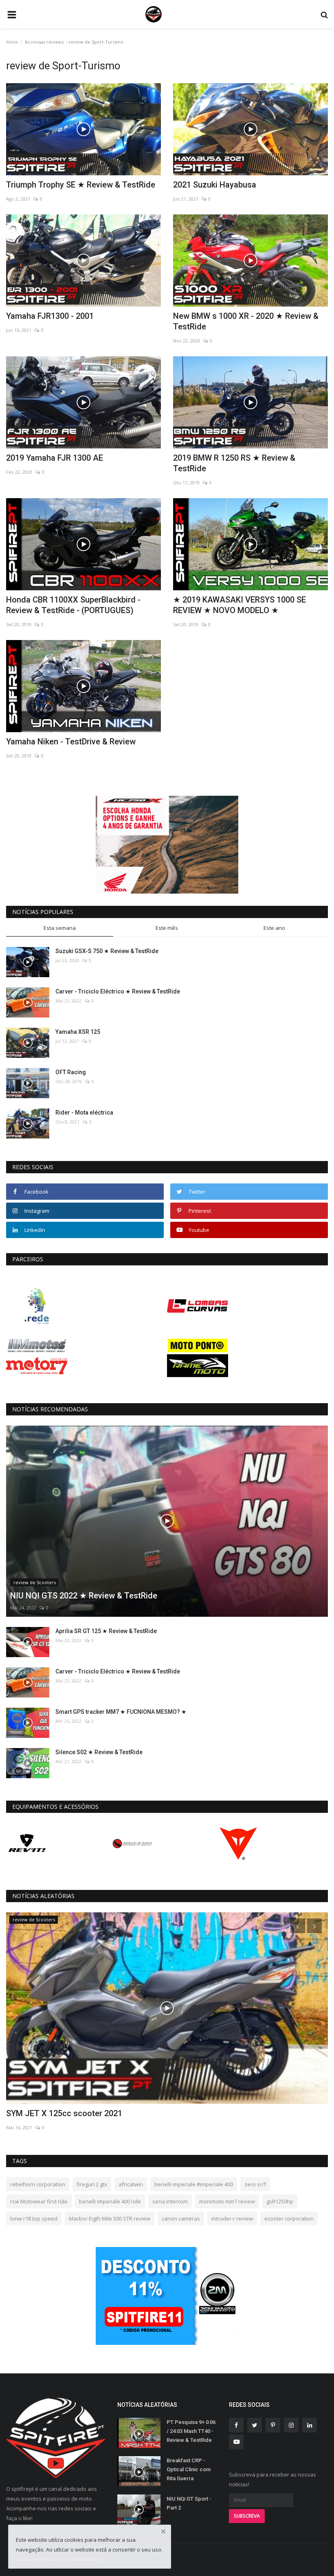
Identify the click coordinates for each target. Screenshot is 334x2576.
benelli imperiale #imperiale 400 (194, 2184)
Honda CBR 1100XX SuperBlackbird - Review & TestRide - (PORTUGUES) (73, 605)
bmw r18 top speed (34, 2218)
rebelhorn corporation (38, 2184)
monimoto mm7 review (227, 2201)
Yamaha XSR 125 (78, 1032)
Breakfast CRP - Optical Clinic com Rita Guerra (189, 2469)
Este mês (167, 928)
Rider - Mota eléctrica (84, 1113)
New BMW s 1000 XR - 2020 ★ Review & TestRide (246, 321)
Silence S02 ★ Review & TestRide (99, 1752)
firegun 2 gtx (92, 2184)
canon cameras (181, 2218)
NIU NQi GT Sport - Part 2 (189, 2503)
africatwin (131, 2184)
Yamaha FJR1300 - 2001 (50, 316)
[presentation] (298, 1926)
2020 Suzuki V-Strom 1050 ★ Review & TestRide (94, 2113)
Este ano (274, 928)
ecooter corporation (289, 2218)
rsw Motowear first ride (39, 2201)
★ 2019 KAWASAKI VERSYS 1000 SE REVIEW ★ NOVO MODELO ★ (240, 605)
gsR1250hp (280, 2201)
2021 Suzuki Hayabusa (215, 185)
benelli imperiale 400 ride (110, 2201)
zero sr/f (255, 2184)
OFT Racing (71, 1072)
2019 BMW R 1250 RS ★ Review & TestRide (234, 463)
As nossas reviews (44, 42)
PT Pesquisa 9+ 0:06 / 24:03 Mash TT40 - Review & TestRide (191, 2431)
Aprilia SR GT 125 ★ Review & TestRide (106, 1631)
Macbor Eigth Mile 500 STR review (110, 2218)
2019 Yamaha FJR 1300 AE (55, 458)
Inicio (12, 42)
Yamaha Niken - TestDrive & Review (71, 742)
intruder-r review (232, 2218)
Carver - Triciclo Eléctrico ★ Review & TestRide (118, 991)
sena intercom (170, 2201)
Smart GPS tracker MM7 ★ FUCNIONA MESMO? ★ (121, 1712)
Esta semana (60, 928)
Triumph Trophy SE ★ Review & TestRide (81, 185)
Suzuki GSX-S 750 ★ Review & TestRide (107, 951)
